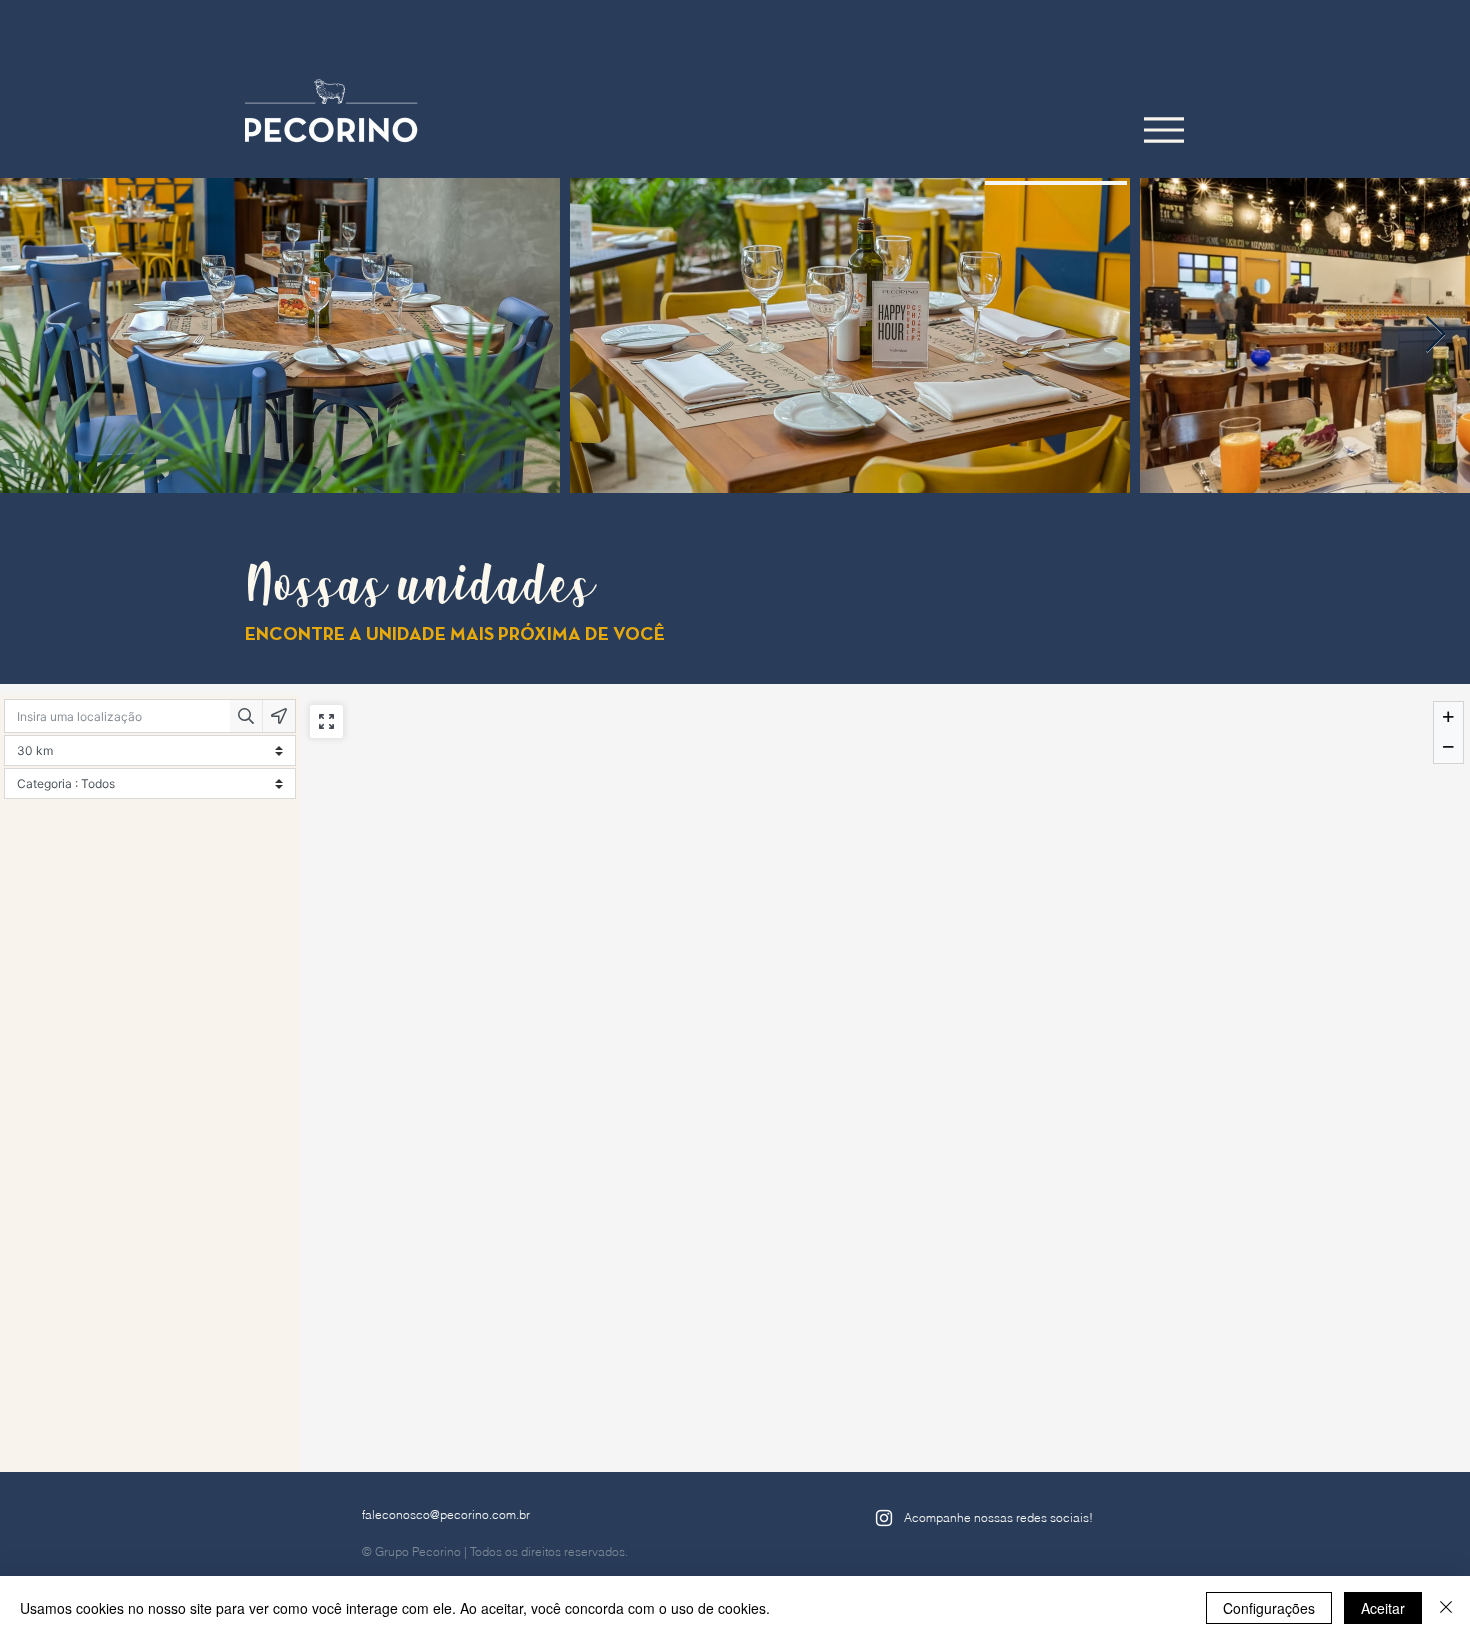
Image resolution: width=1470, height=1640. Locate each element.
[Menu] (1164, 130)
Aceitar (1383, 1608)
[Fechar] (1446, 1608)
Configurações (1269, 1608)
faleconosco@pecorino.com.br (446, 1514)
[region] (1056, 183)
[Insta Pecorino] (884, 1518)
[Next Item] (1435, 335)
